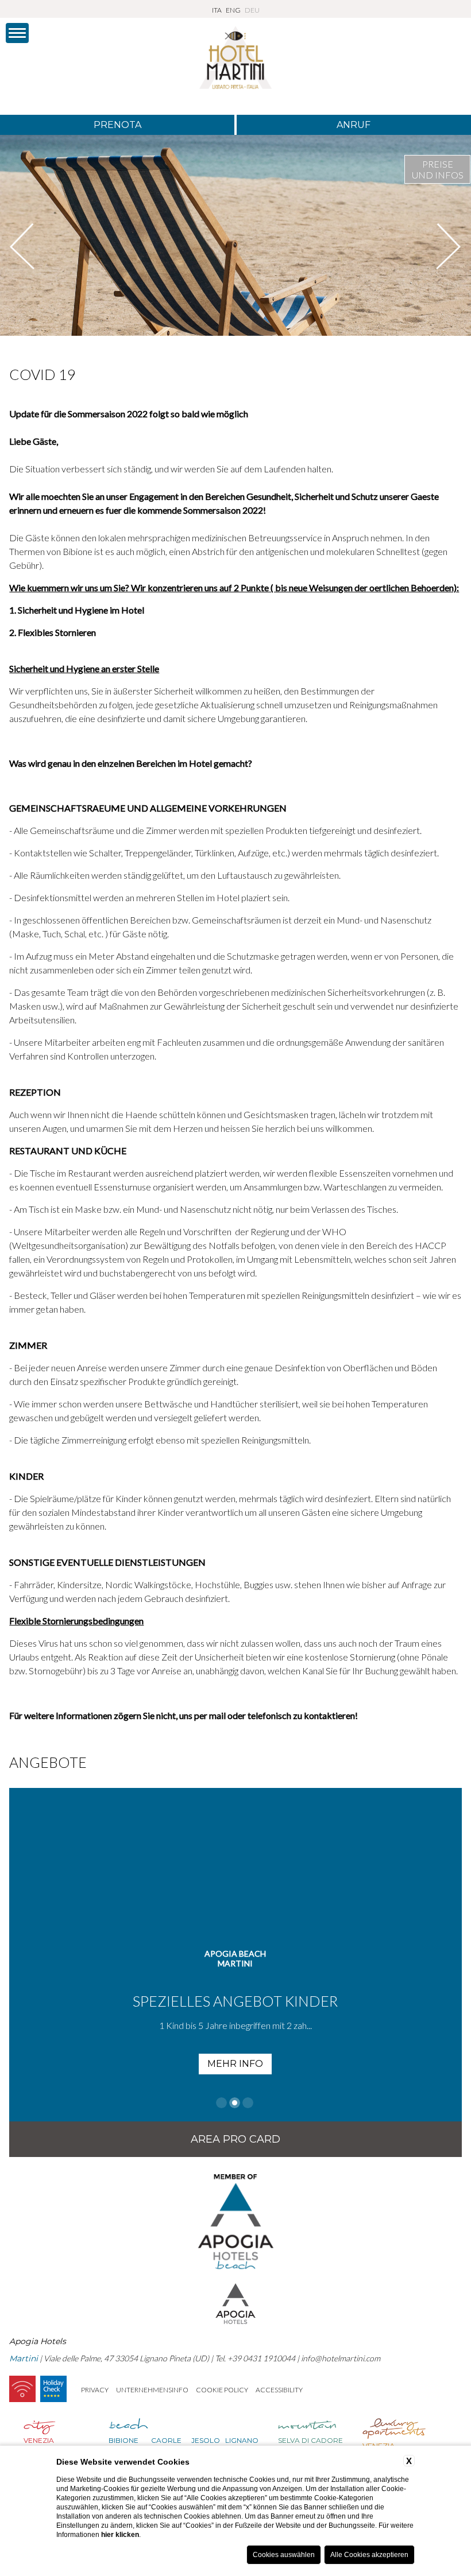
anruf (354, 125)
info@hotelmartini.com (341, 2358)
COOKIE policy (222, 2390)
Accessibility (279, 2390)
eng (233, 10)
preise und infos (438, 169)
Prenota (117, 125)
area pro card (235, 2139)
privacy (95, 2390)
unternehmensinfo (152, 2390)
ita (217, 10)
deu (252, 10)
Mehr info (235, 2064)
